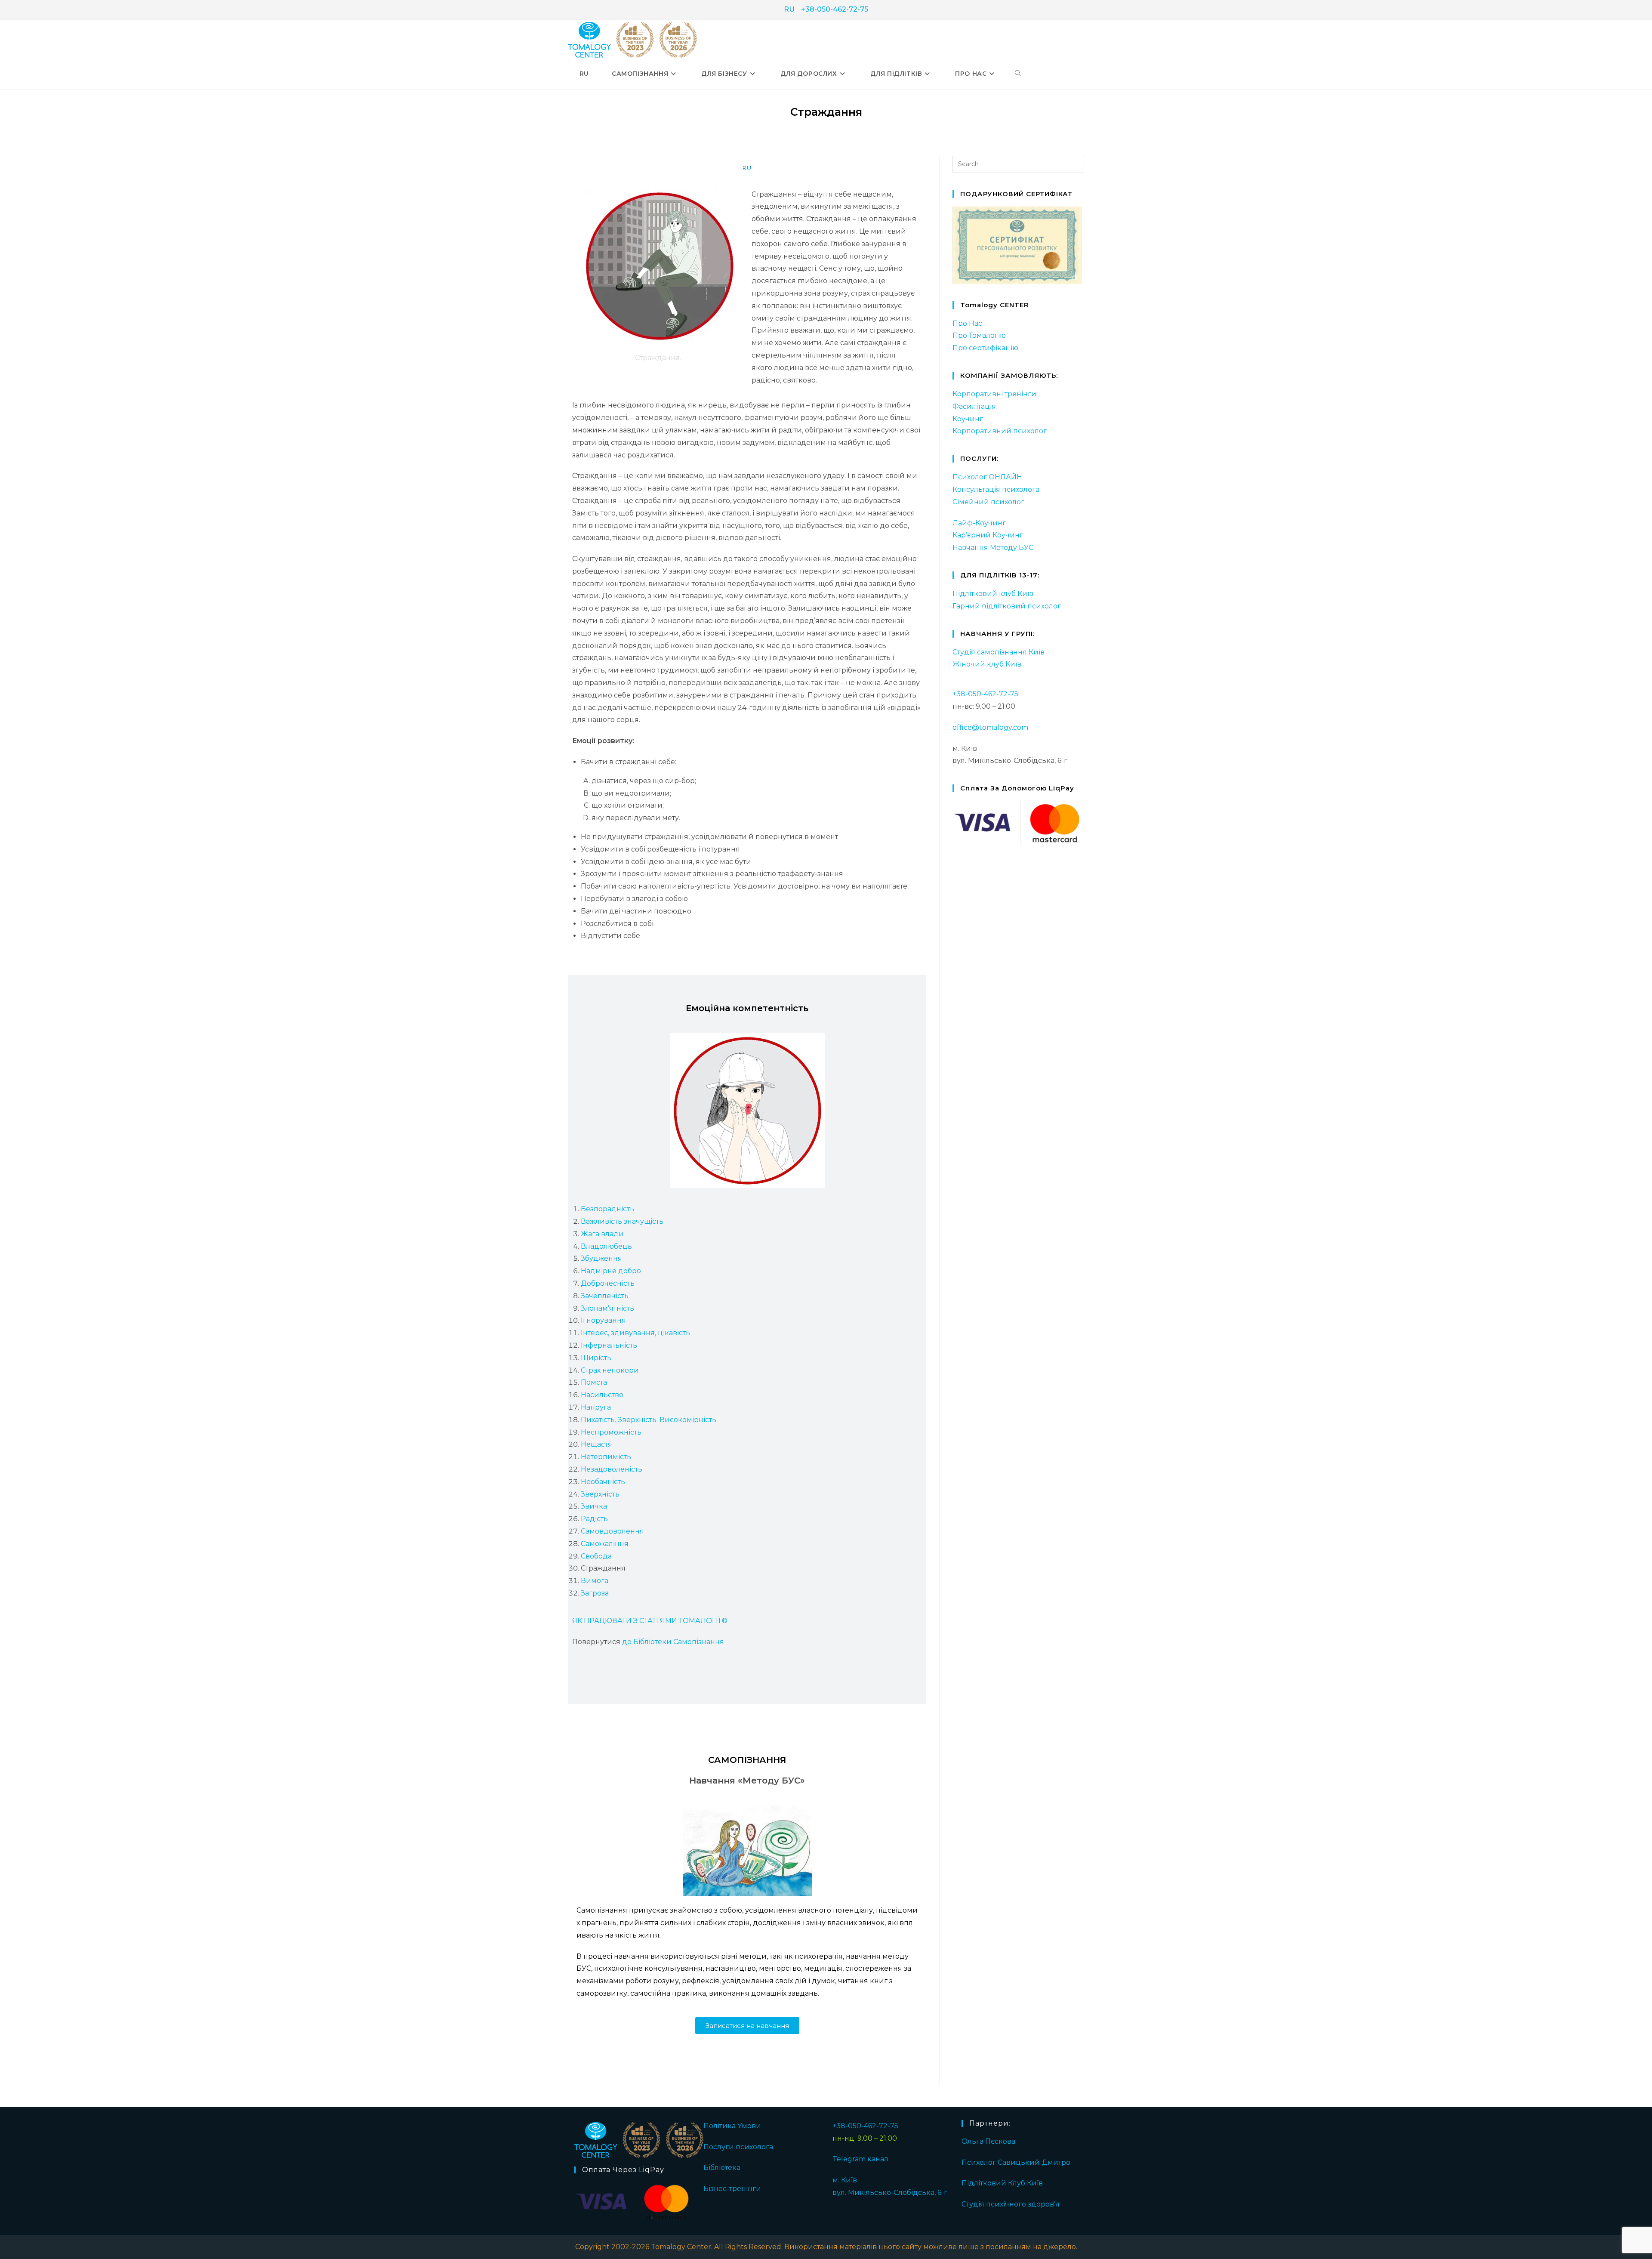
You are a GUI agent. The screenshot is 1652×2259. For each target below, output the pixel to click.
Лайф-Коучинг (979, 523)
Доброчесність (608, 1283)
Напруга (596, 1407)
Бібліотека (722, 2168)
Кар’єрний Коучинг (988, 535)
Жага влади (602, 1234)
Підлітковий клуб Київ (993, 594)
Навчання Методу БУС (993, 548)
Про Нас (967, 323)
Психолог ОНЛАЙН (987, 477)
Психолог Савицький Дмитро (1016, 2162)
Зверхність (600, 1494)
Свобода (596, 1556)
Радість (594, 1519)
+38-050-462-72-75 (835, 9)
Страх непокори (610, 1370)
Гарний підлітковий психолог (1007, 606)
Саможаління (605, 1544)
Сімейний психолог (988, 502)
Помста (594, 1382)
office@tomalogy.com (990, 727)
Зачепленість (605, 1296)
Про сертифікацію (985, 348)
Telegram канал (860, 2159)
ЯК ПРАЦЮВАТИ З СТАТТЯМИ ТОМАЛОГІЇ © (650, 1621)
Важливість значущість (622, 1221)
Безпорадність (607, 1209)
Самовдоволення (612, 1531)
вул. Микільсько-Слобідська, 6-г (890, 2193)
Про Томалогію (979, 335)
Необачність (603, 1482)
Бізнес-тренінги (732, 2189)
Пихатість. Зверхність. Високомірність (649, 1420)
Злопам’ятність (607, 1308)
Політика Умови (732, 2126)
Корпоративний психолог (1000, 431)
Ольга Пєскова (988, 2141)
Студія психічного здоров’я (1011, 2204)
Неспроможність (611, 1432)
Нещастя (596, 1444)
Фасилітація (974, 406)
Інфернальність (609, 1345)
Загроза (595, 1593)
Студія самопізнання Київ (999, 652)
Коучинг (968, 419)
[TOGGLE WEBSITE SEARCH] (1018, 74)
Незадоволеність (612, 1469)
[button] (747, 2026)
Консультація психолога (996, 489)
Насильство (602, 1395)
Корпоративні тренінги (994, 394)
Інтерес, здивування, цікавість (635, 1333)
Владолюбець (606, 1246)
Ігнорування (603, 1320)
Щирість (596, 1358)
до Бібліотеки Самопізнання (673, 1642)
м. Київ (845, 2180)
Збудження (601, 1258)
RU (789, 9)
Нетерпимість (606, 1457)
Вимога (595, 1581)
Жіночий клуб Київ (987, 664)
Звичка (594, 1506)
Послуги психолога (738, 2147)
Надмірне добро (611, 1271)
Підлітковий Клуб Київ (1002, 2183)
